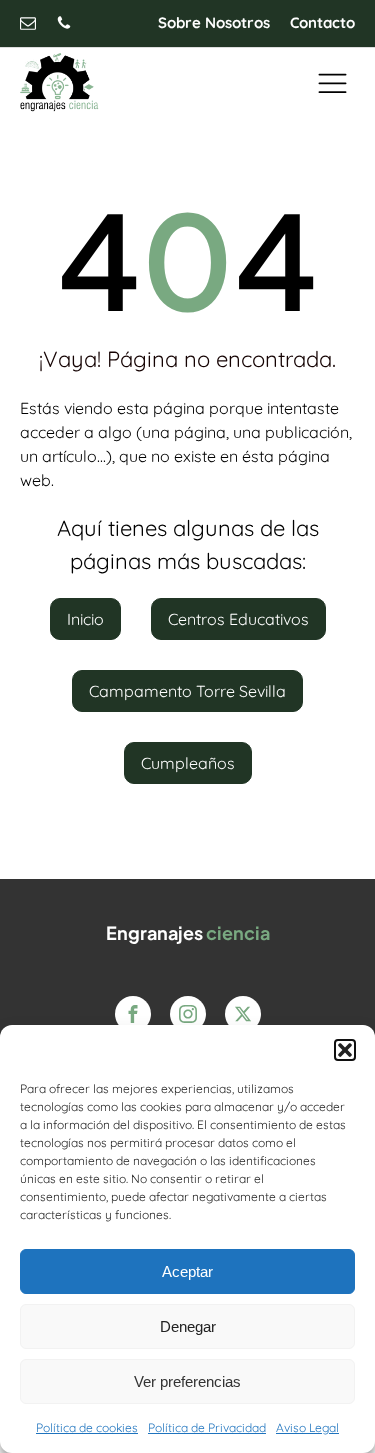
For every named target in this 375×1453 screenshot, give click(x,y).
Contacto (322, 22)
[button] (345, 1050)
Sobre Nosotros (214, 22)
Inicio (85, 619)
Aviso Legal (307, 1427)
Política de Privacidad (207, 1427)
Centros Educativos (238, 619)
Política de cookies (87, 1427)
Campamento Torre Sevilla (187, 691)
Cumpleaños (188, 763)
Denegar (188, 1326)
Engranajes (188, 932)
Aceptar (187, 1271)
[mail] (28, 23)
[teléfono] (64, 23)
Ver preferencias (187, 1381)
